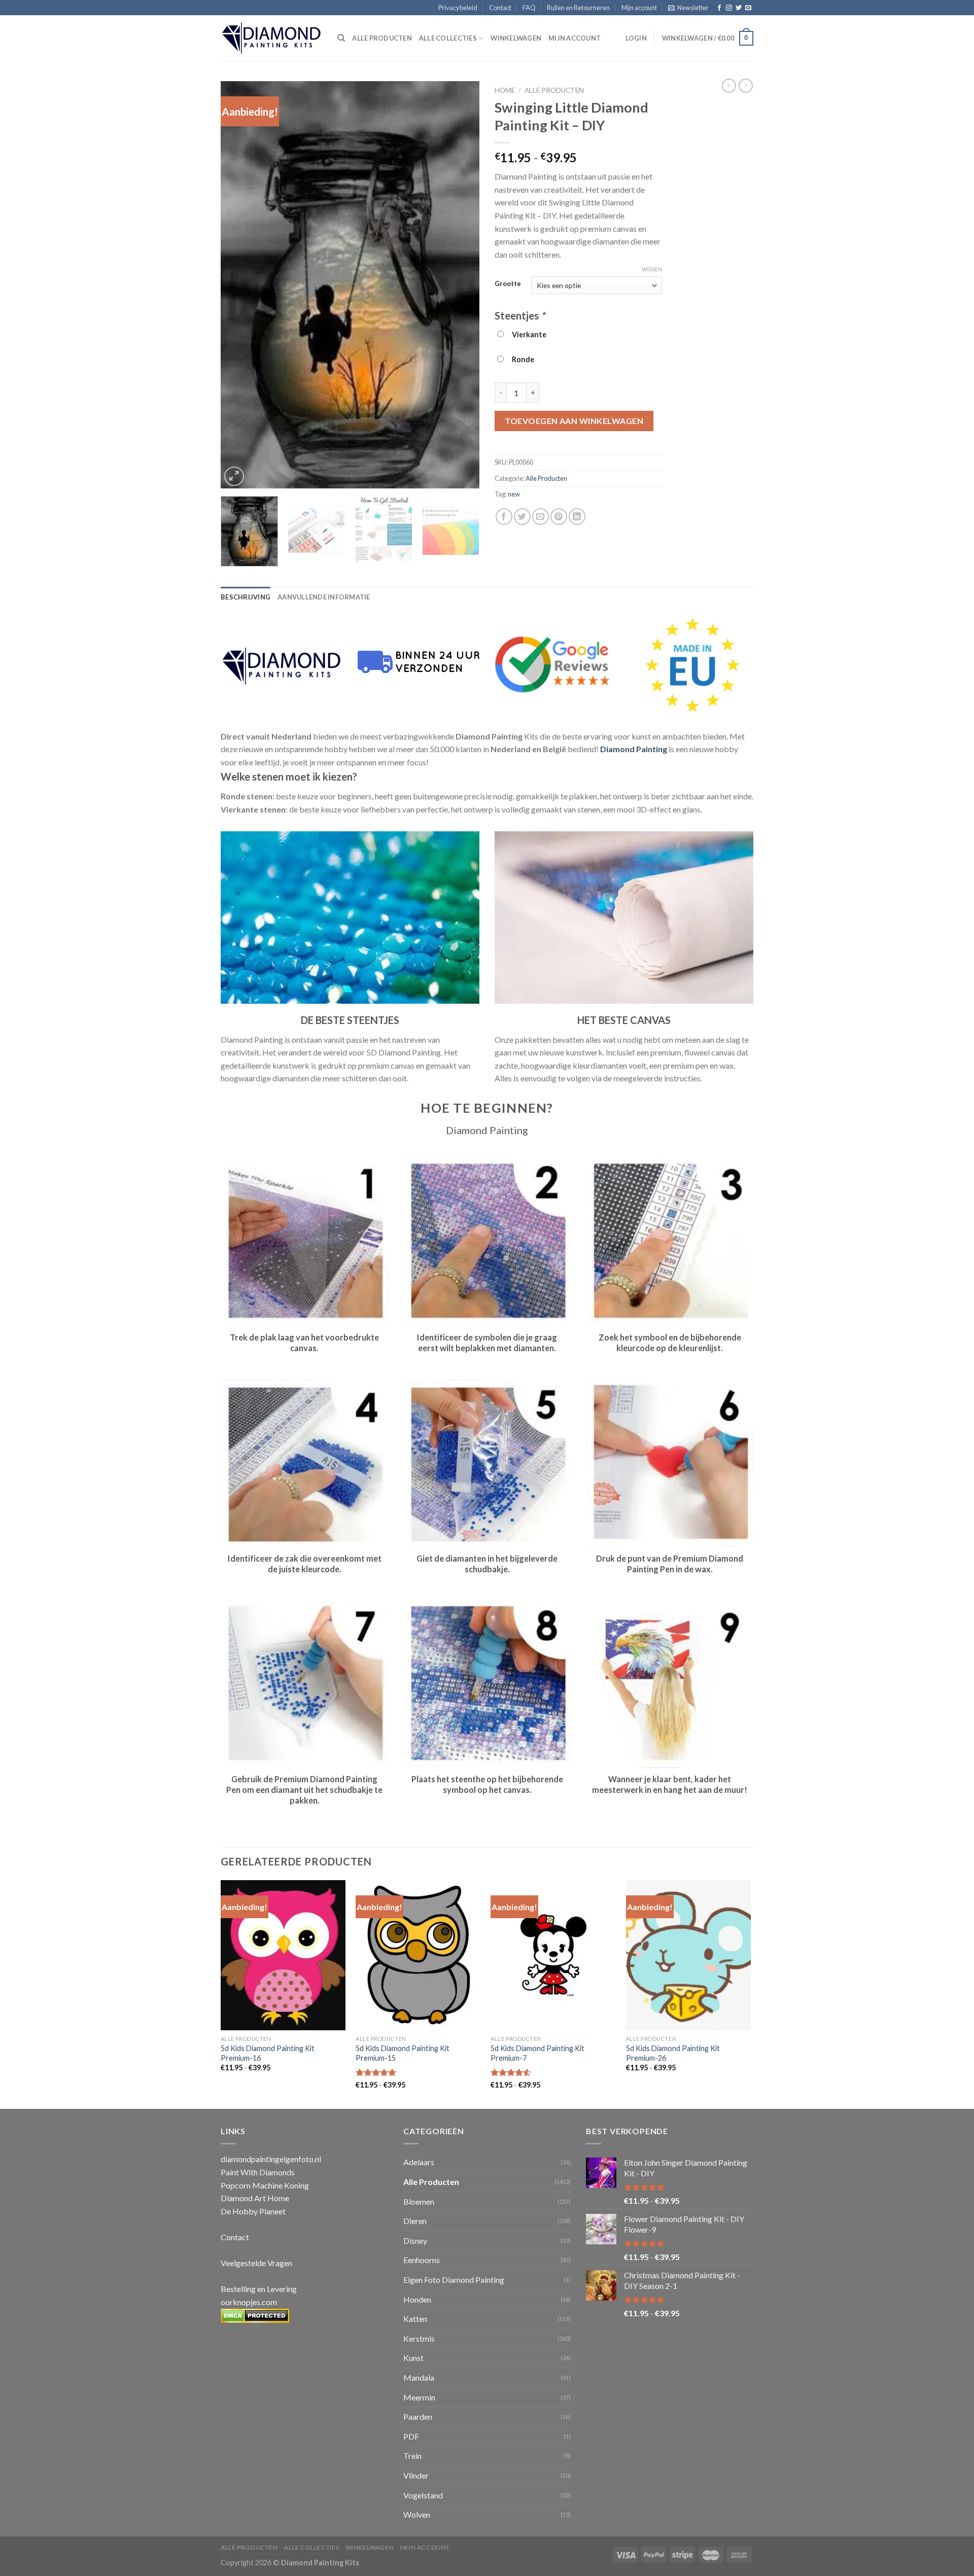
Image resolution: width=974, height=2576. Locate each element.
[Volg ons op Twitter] (739, 8)
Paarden (418, 2416)
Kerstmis (419, 2338)
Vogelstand (423, 2495)
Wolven (417, 2514)
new (514, 494)
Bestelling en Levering (259, 2289)
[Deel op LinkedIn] (577, 517)
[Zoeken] (341, 38)
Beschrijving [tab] (246, 597)
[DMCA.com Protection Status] (255, 2315)
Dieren (415, 2221)
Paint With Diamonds (258, 2172)
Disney (415, 2240)
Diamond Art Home (255, 2198)
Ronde (521, 359)
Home (505, 90)
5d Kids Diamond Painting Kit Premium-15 (403, 2053)
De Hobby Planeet (253, 2211)
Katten (415, 2319)
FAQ (529, 8)
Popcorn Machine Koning (265, 2185)
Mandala (419, 2377)
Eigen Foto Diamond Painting (454, 2280)
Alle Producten (554, 90)
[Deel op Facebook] (504, 517)
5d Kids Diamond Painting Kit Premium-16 (268, 2053)
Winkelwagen (516, 38)
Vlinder (416, 2475)
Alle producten (382, 38)
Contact (500, 8)
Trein (412, 2456)
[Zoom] (234, 477)
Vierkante (528, 334)
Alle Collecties (448, 38)
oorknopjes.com (249, 2302)
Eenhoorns (422, 2260)
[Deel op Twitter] (522, 517)
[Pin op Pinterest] (559, 517)
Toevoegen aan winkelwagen (574, 421)
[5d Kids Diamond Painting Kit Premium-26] (689, 1955)
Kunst (413, 2358)
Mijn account (639, 8)
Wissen (652, 269)
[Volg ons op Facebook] (719, 8)
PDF (411, 2436)
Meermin (419, 2397)
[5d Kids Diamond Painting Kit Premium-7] (553, 1955)
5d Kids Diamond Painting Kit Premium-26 (673, 2053)
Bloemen (419, 2201)
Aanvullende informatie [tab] (324, 597)
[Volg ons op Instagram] (729, 8)
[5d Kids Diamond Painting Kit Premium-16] (283, 1955)
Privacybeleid (458, 8)
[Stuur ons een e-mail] (748, 8)
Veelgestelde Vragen (256, 2263)
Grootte (508, 284)
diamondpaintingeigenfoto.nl (271, 2159)
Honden (417, 2299)
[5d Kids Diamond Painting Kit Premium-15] (418, 1955)
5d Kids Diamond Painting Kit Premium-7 (537, 2053)
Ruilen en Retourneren (578, 8)
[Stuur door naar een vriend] (541, 517)
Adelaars (419, 2162)
